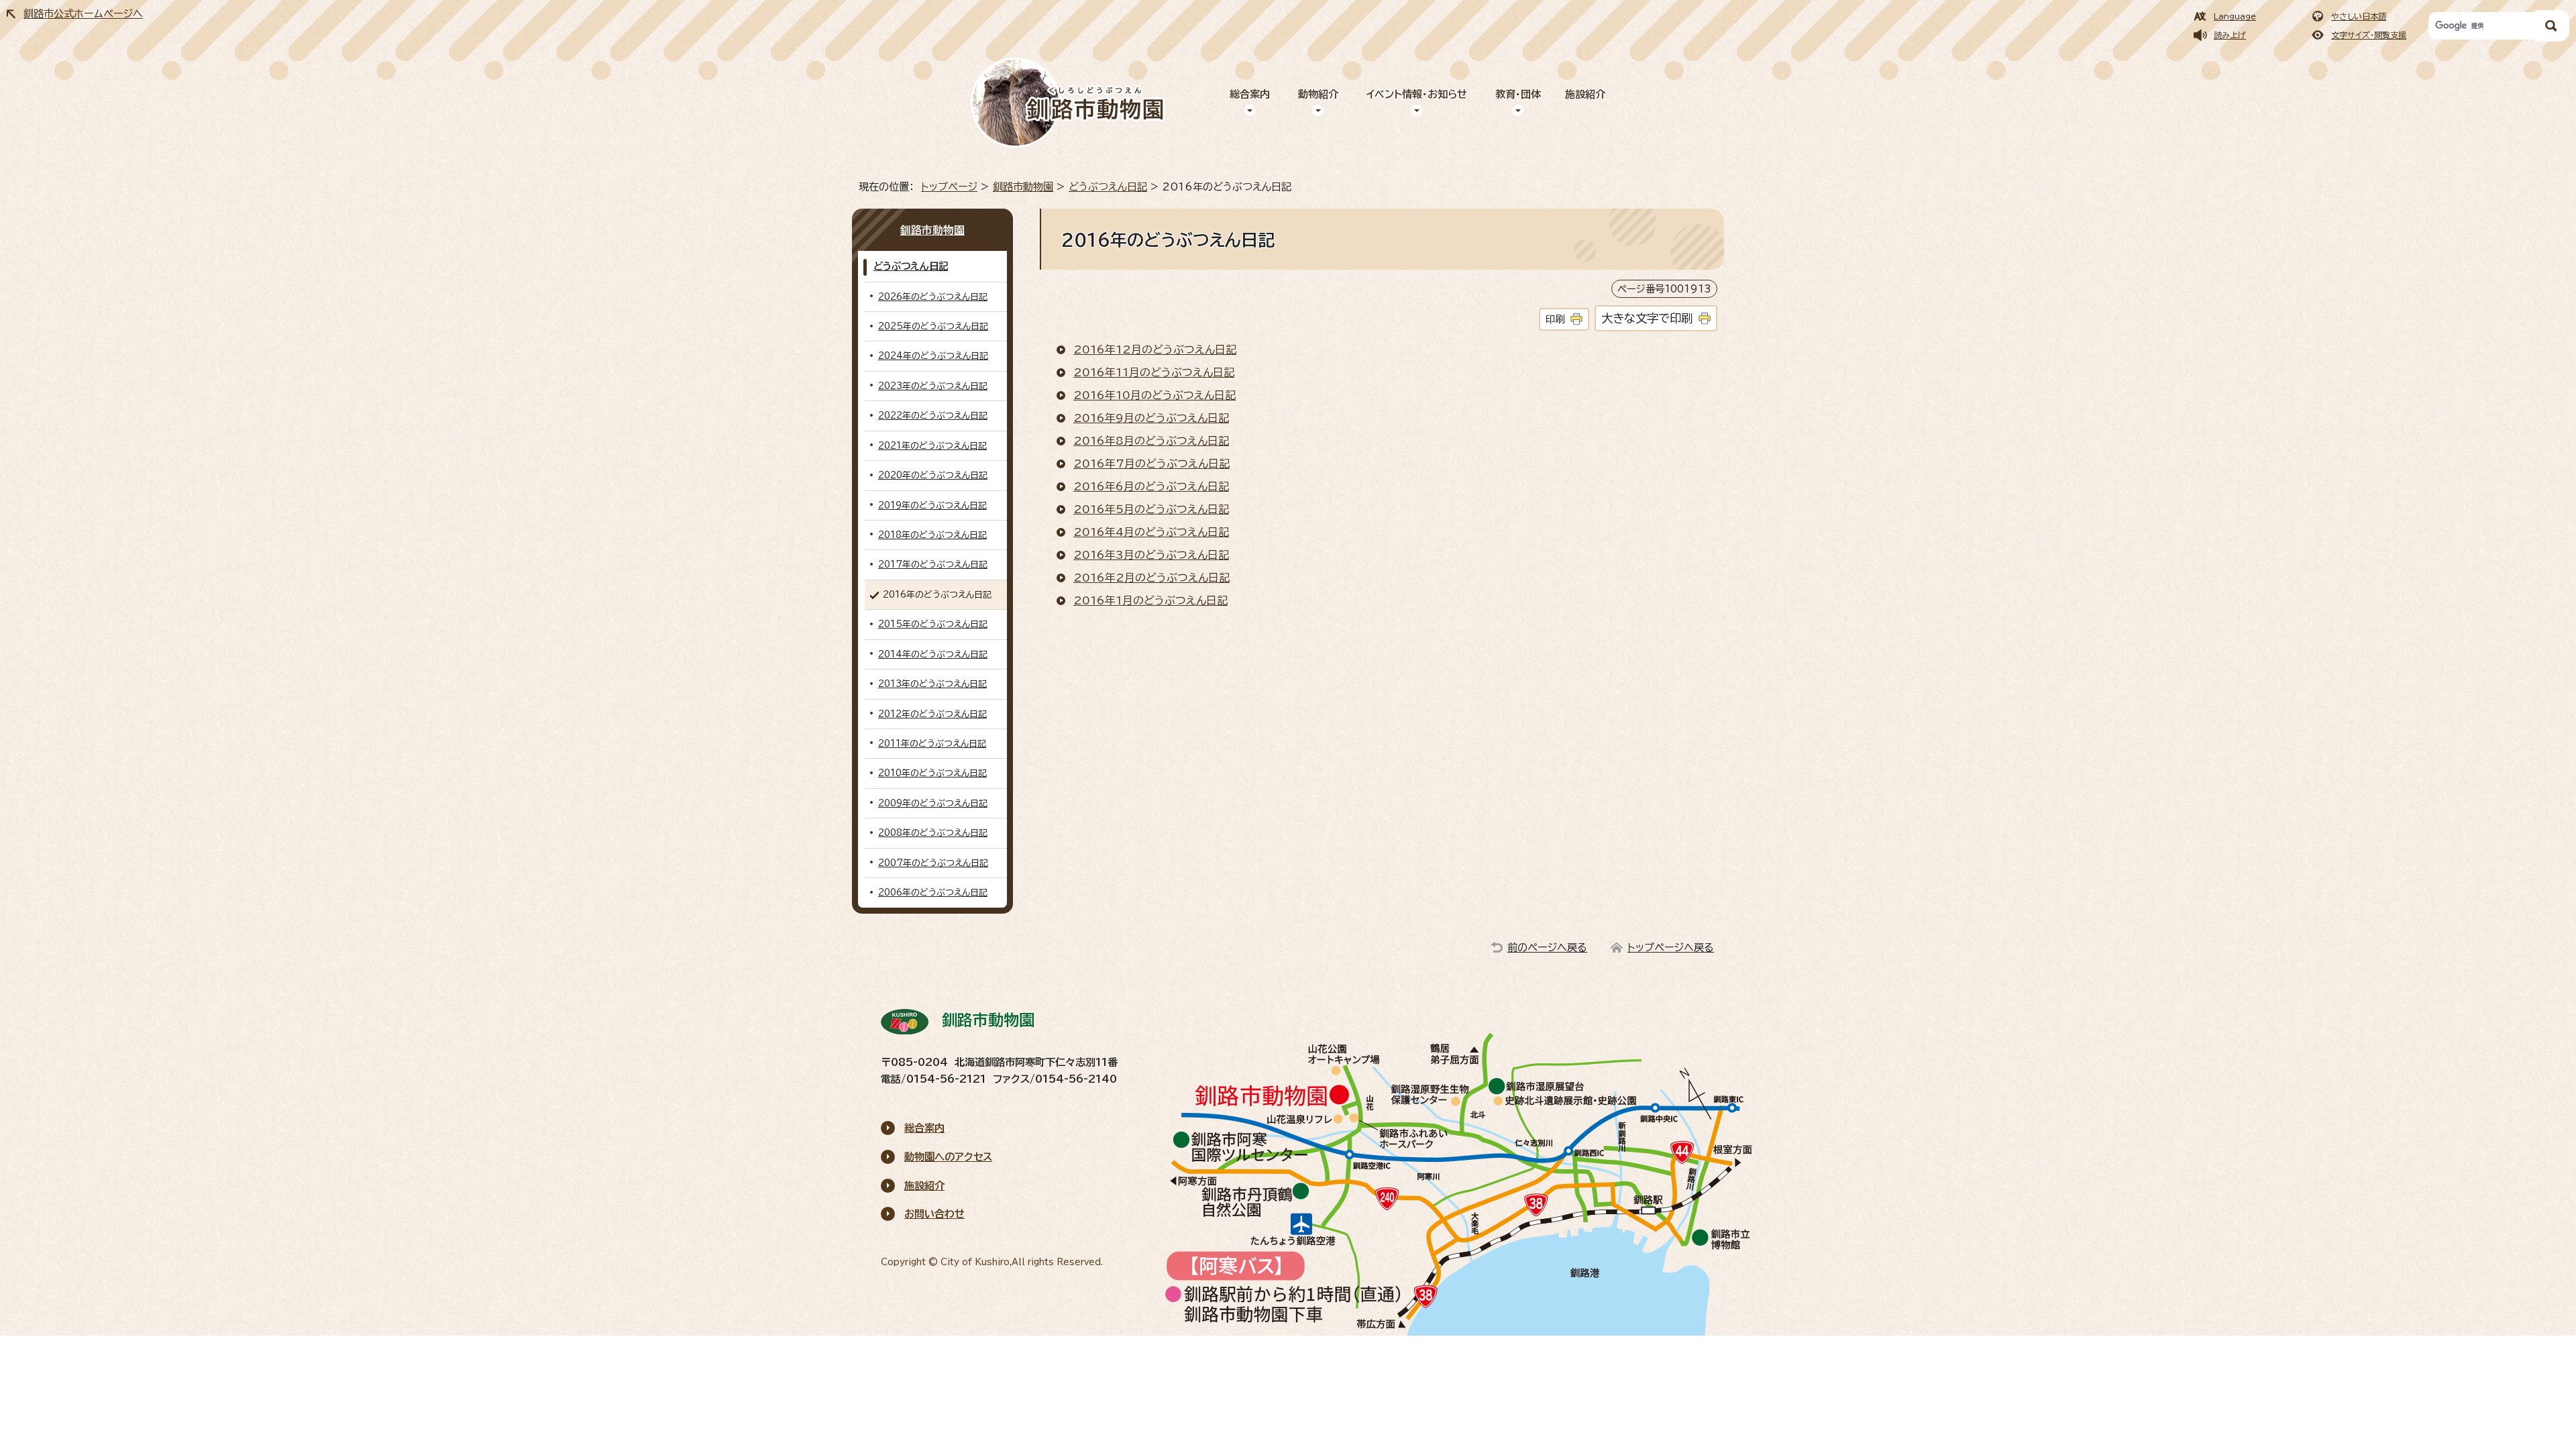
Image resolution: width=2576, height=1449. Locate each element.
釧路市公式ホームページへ (83, 14)
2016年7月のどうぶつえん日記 (1151, 464)
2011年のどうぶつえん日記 (932, 744)
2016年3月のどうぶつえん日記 (1151, 555)
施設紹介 (1585, 94)
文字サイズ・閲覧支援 (2369, 35)
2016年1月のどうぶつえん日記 (1150, 600)
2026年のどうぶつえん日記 (933, 297)
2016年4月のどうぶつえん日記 (1151, 532)
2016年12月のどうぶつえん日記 (1155, 350)
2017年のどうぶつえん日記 (933, 565)
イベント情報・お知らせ (1417, 94)
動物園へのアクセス (948, 1157)
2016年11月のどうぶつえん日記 (1154, 372)
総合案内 (1250, 94)
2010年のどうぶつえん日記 (932, 773)
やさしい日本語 (2359, 16)
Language (2235, 16)
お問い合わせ (934, 1214)
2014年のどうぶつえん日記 (933, 654)
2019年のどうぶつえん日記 (932, 505)
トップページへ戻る (1671, 948)
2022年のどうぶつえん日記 (933, 416)
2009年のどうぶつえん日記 (933, 803)
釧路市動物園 (1023, 187)
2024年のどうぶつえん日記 (933, 356)
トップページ (949, 187)
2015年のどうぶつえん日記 (933, 624)
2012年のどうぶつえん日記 (932, 714)
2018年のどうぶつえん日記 (932, 535)
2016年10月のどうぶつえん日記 (1155, 395)
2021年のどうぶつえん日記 (932, 446)
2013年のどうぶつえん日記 (932, 684)
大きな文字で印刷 (1647, 318)
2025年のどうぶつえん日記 (933, 326)
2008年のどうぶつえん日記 (933, 833)
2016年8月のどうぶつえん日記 (1151, 441)
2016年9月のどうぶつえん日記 (1151, 418)
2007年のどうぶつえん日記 (933, 863)
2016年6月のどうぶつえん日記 (1151, 486)
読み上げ (2230, 35)
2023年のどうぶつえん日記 (933, 386)
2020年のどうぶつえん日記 (933, 475)
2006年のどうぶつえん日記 (933, 893)
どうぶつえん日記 (1108, 187)
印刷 (1555, 319)
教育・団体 (1518, 94)
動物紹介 (1318, 94)
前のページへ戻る (1547, 948)
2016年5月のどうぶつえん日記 (1151, 509)
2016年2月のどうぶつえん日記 (1151, 578)
